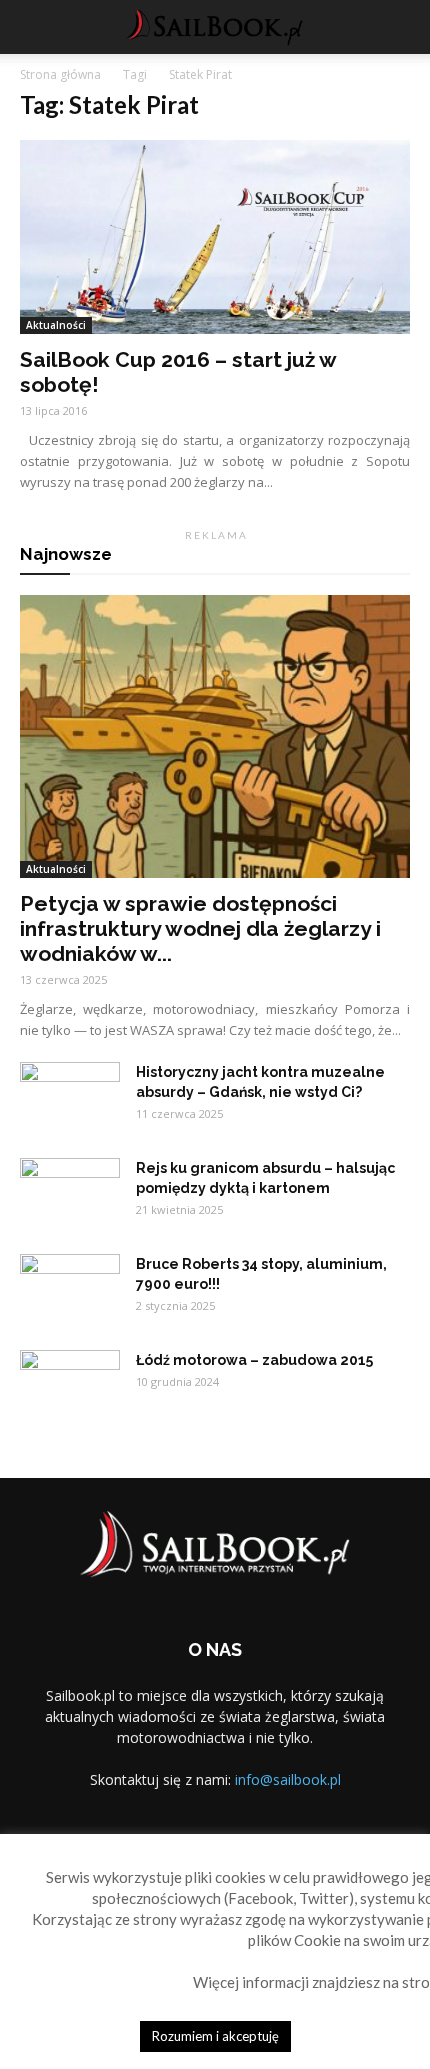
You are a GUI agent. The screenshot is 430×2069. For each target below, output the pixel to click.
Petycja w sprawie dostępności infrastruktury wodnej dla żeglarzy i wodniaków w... (200, 928)
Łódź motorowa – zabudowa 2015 (254, 1360)
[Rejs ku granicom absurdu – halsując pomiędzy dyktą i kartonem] (70, 1193)
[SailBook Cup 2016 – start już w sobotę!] (215, 237)
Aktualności (56, 325)
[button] (402, 27)
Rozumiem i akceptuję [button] (215, 2036)
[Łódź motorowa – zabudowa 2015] (70, 1385)
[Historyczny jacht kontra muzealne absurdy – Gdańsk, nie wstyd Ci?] (70, 1097)
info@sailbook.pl (288, 1779)
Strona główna (60, 74)
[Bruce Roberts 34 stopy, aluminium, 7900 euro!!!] (70, 1289)
